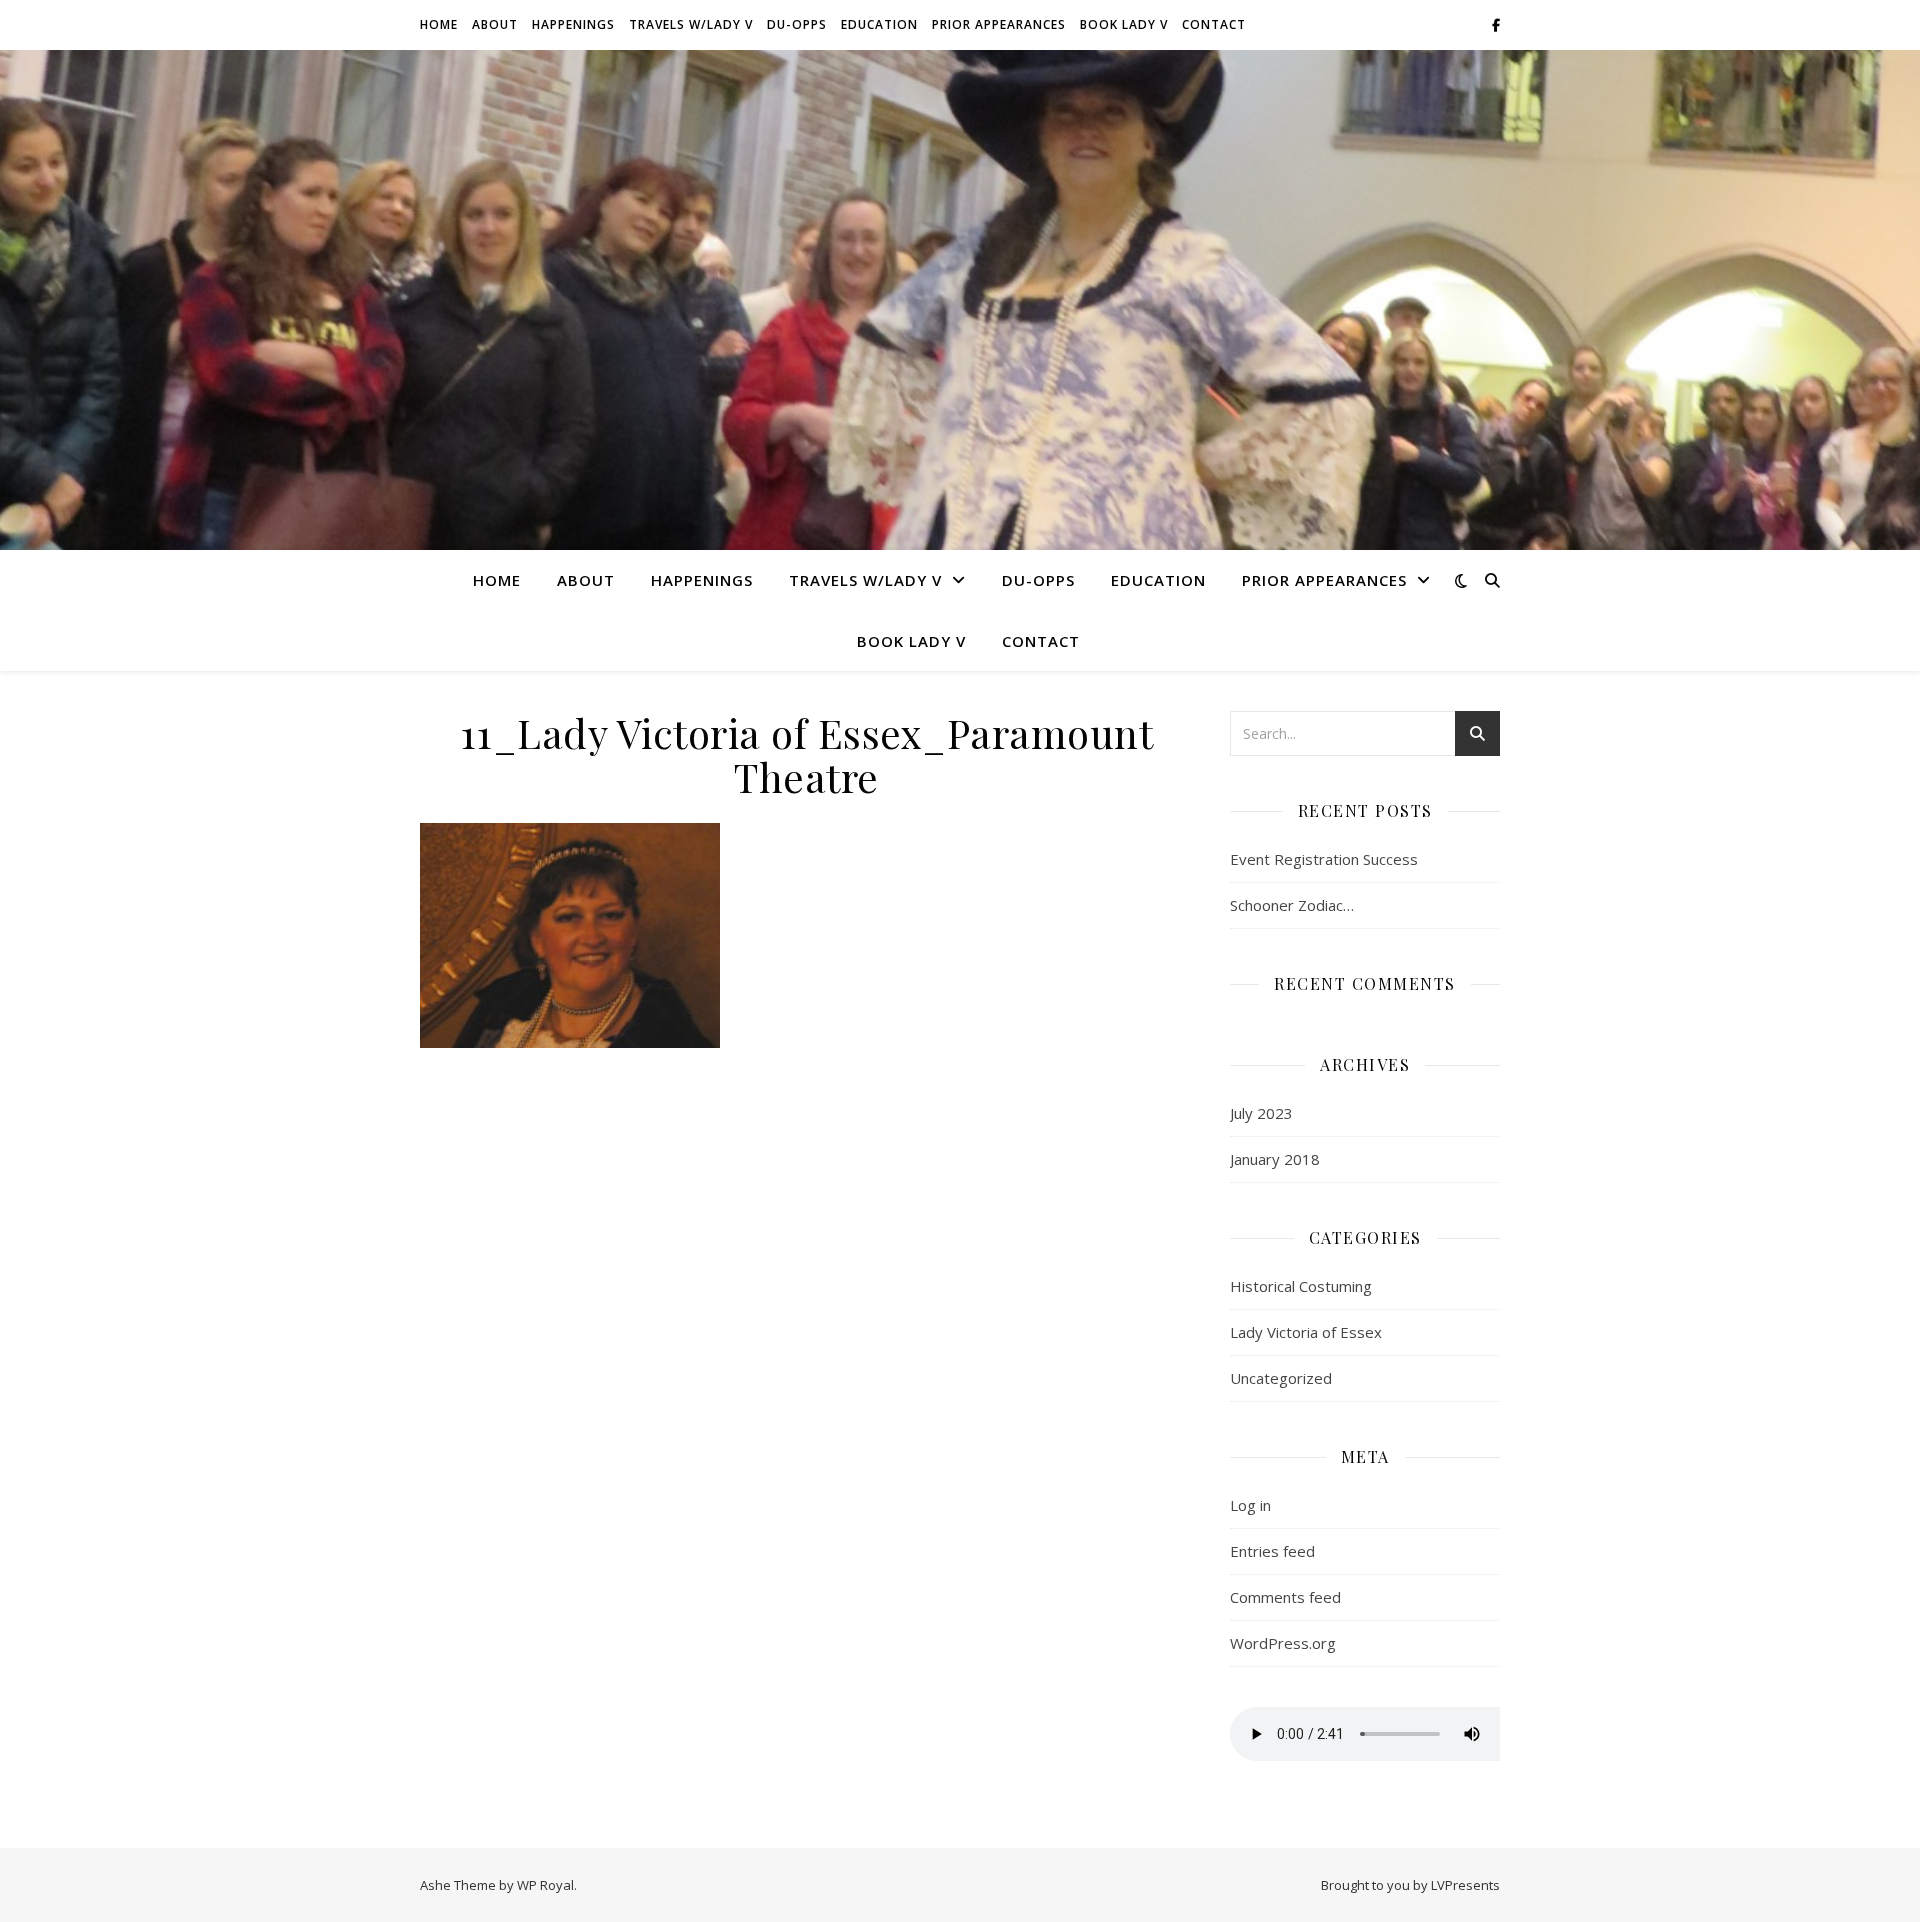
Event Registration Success (1324, 859)
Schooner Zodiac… (1292, 905)
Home (439, 24)
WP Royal (545, 1885)
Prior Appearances (999, 24)
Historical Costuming (1301, 1286)
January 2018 (1275, 1159)
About (495, 24)
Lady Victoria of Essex (1306, 1332)
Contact (1214, 24)
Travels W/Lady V (691, 24)
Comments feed (1285, 1597)
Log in (1250, 1505)
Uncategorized (1281, 1378)
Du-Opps (797, 24)
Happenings (573, 24)
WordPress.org (1283, 1643)
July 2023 (1261, 1113)
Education (879, 24)
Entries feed (1272, 1551)
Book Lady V (1124, 24)
